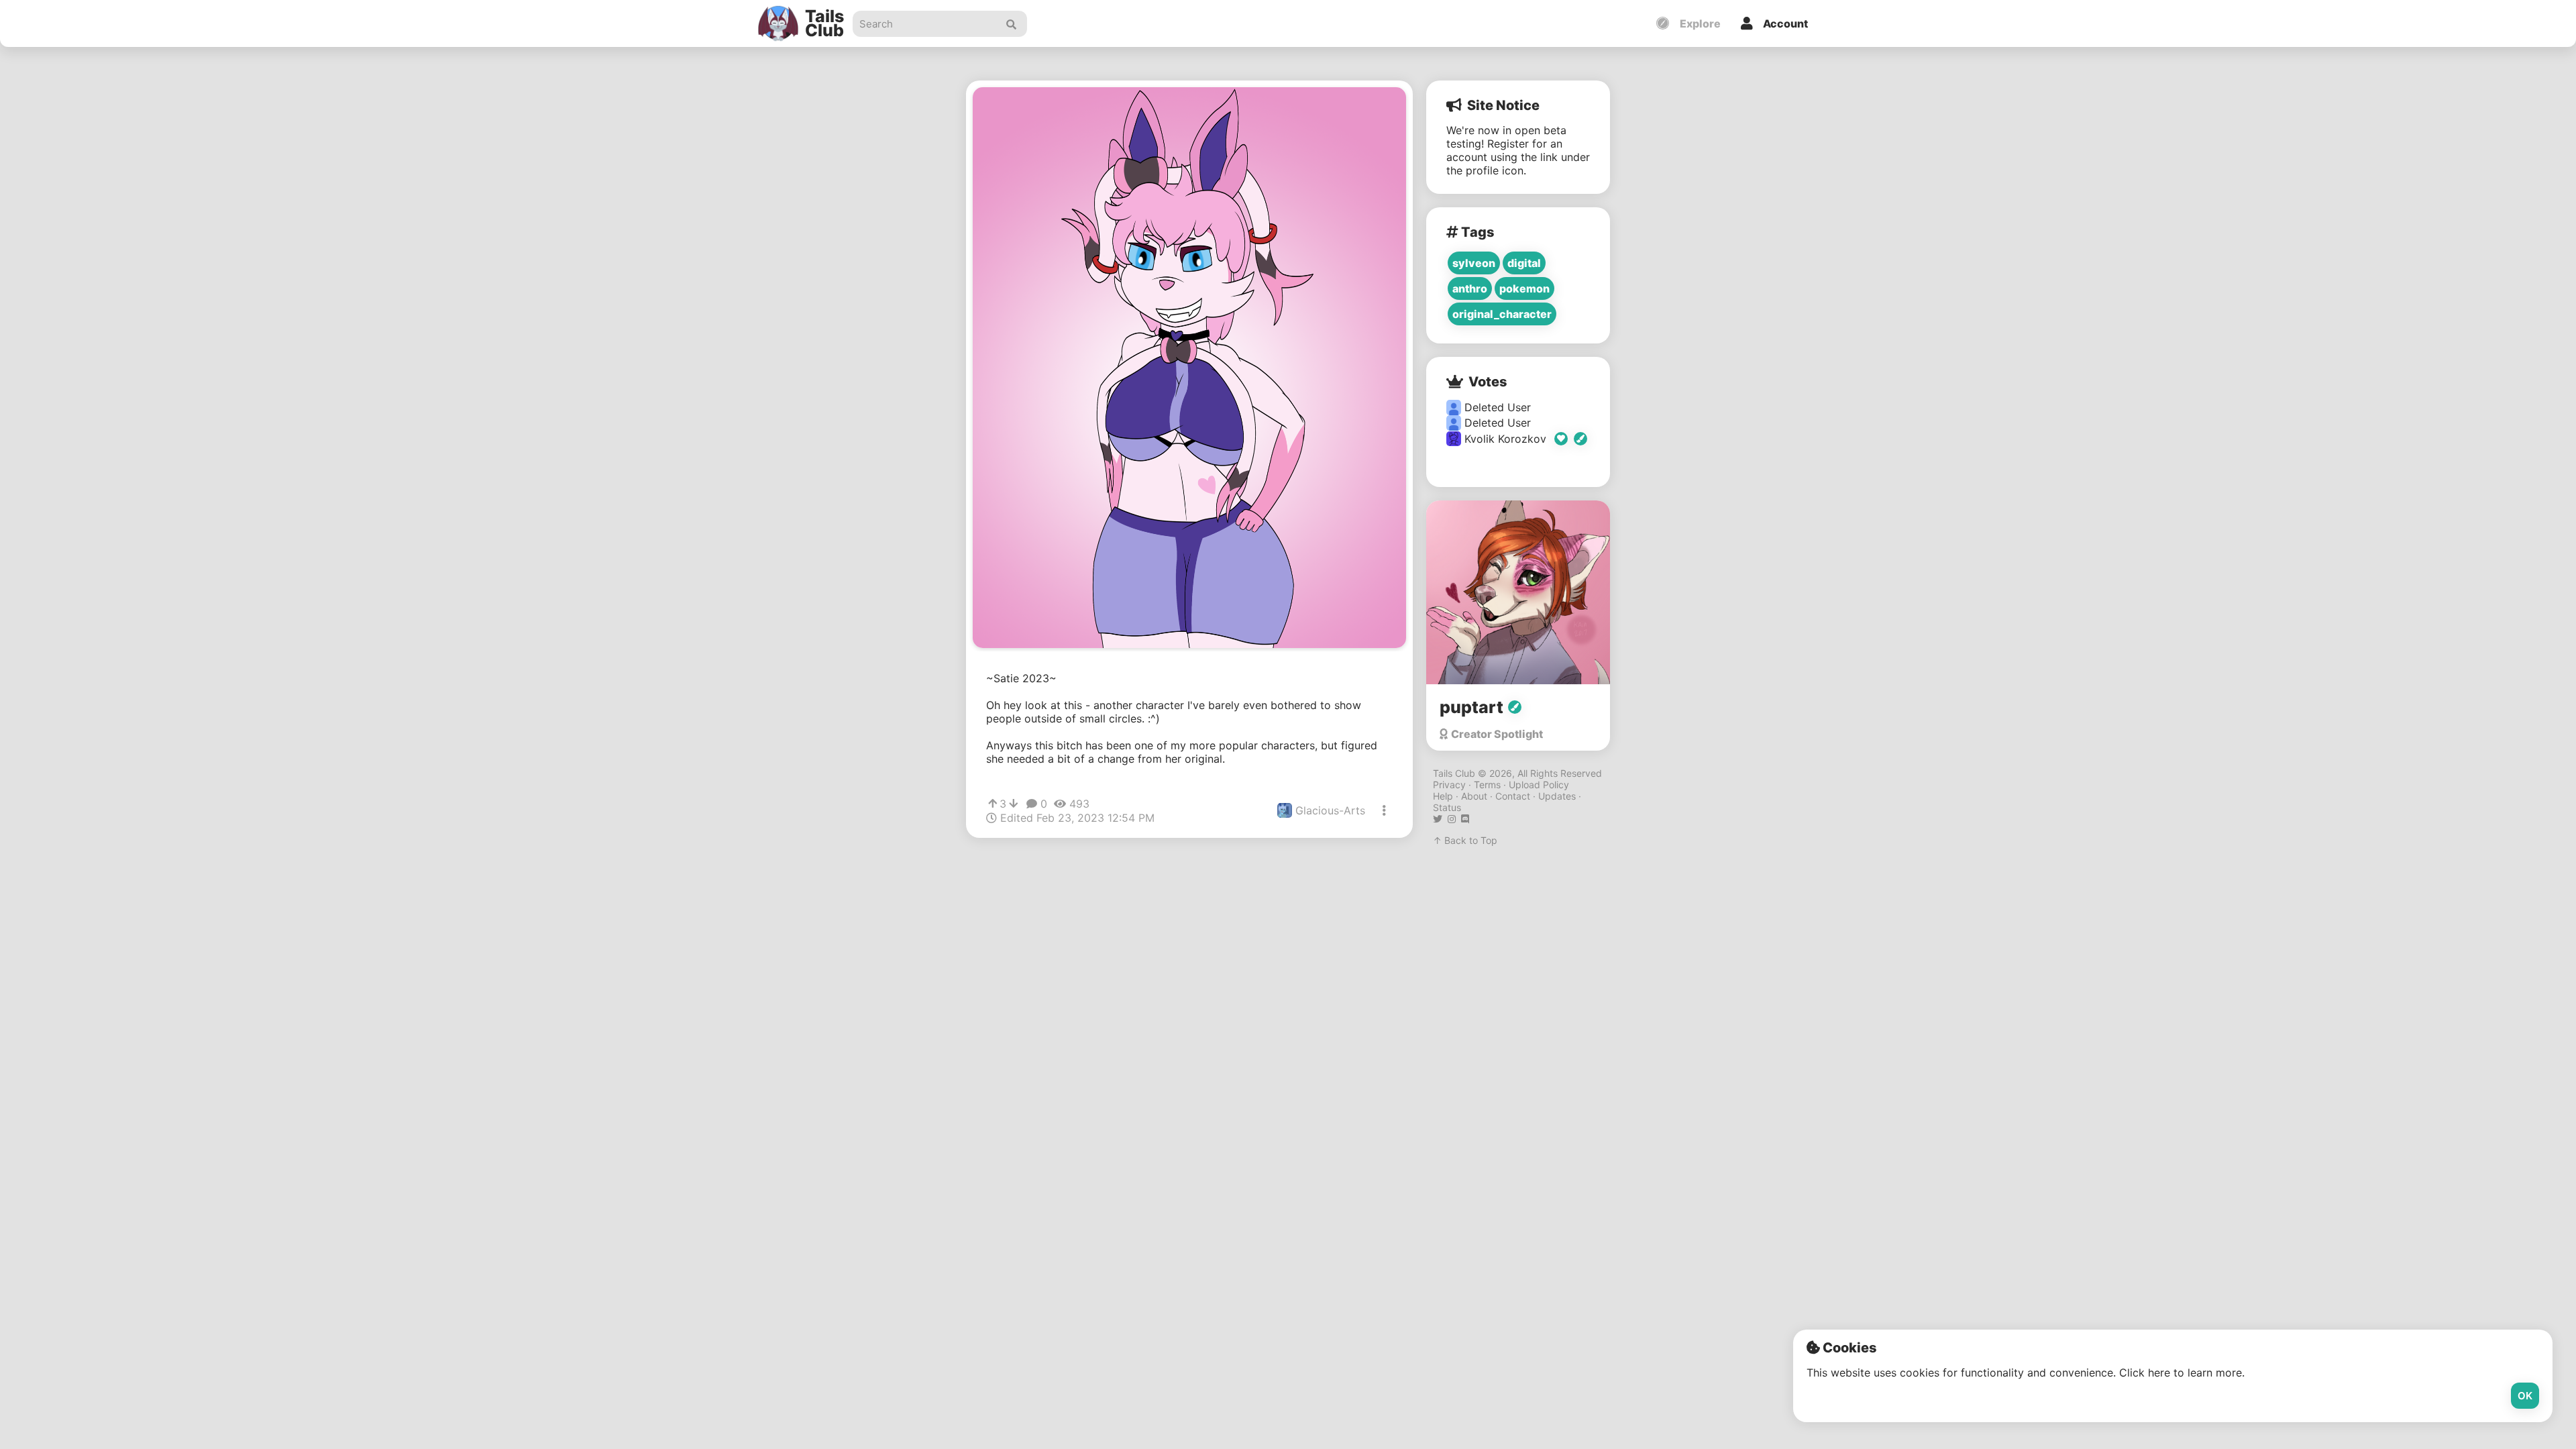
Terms (1487, 785)
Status (1447, 807)
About (1474, 796)
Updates (1557, 796)
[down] (1013, 803)
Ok (2525, 1396)
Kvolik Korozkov (1507, 439)
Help (1443, 796)
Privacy (1449, 785)
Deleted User (1496, 407)
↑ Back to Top (1465, 840)
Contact (1513, 796)
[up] (992, 803)
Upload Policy (1539, 785)
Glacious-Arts (1329, 810)
